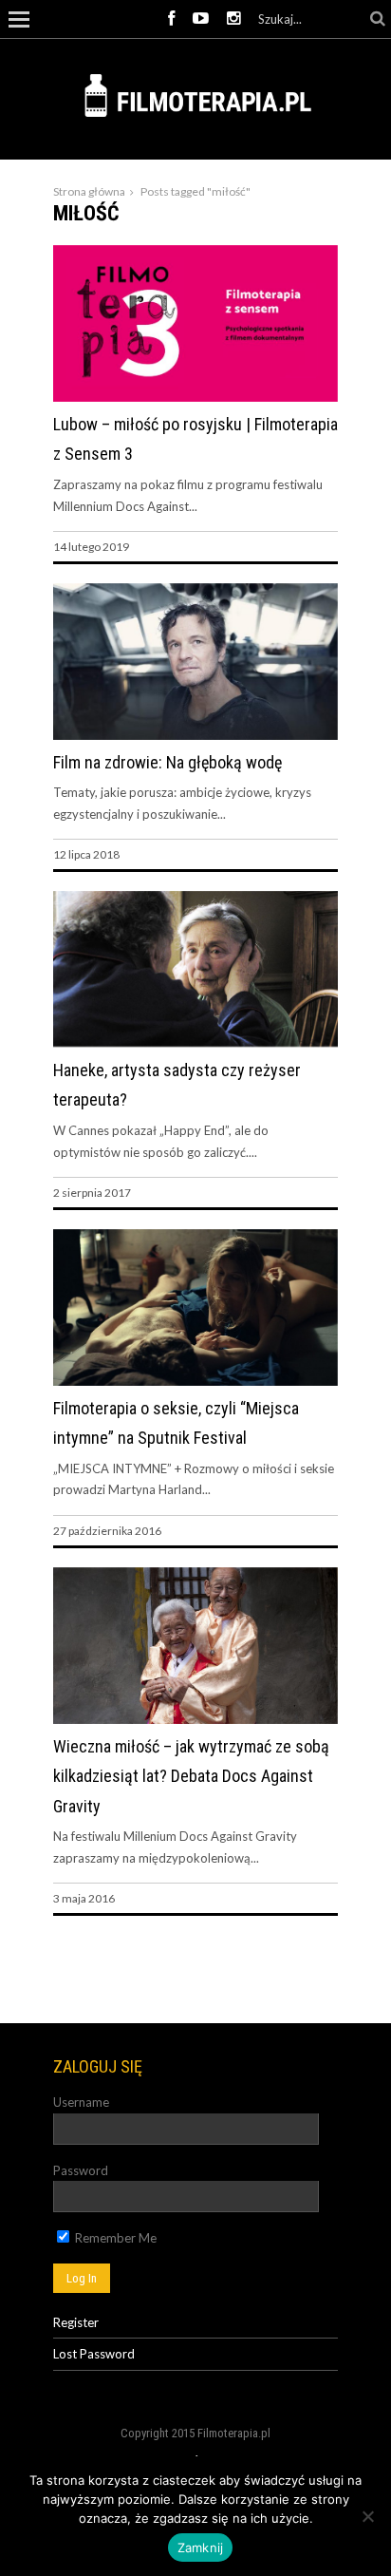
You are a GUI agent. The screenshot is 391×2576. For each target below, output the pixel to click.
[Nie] (367, 2516)
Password (81, 2170)
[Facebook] (171, 19)
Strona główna (89, 191)
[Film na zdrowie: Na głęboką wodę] (195, 735)
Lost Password (94, 2354)
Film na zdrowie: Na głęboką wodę (168, 762)
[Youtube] (201, 19)
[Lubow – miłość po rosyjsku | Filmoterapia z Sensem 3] (195, 397)
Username (81, 2102)
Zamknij (201, 2548)
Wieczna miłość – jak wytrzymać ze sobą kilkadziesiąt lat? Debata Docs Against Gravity (191, 1776)
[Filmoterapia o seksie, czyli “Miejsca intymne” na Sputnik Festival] (195, 1381)
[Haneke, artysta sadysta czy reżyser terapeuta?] (195, 1042)
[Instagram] (233, 19)
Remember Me (114, 2238)
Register (76, 2322)
